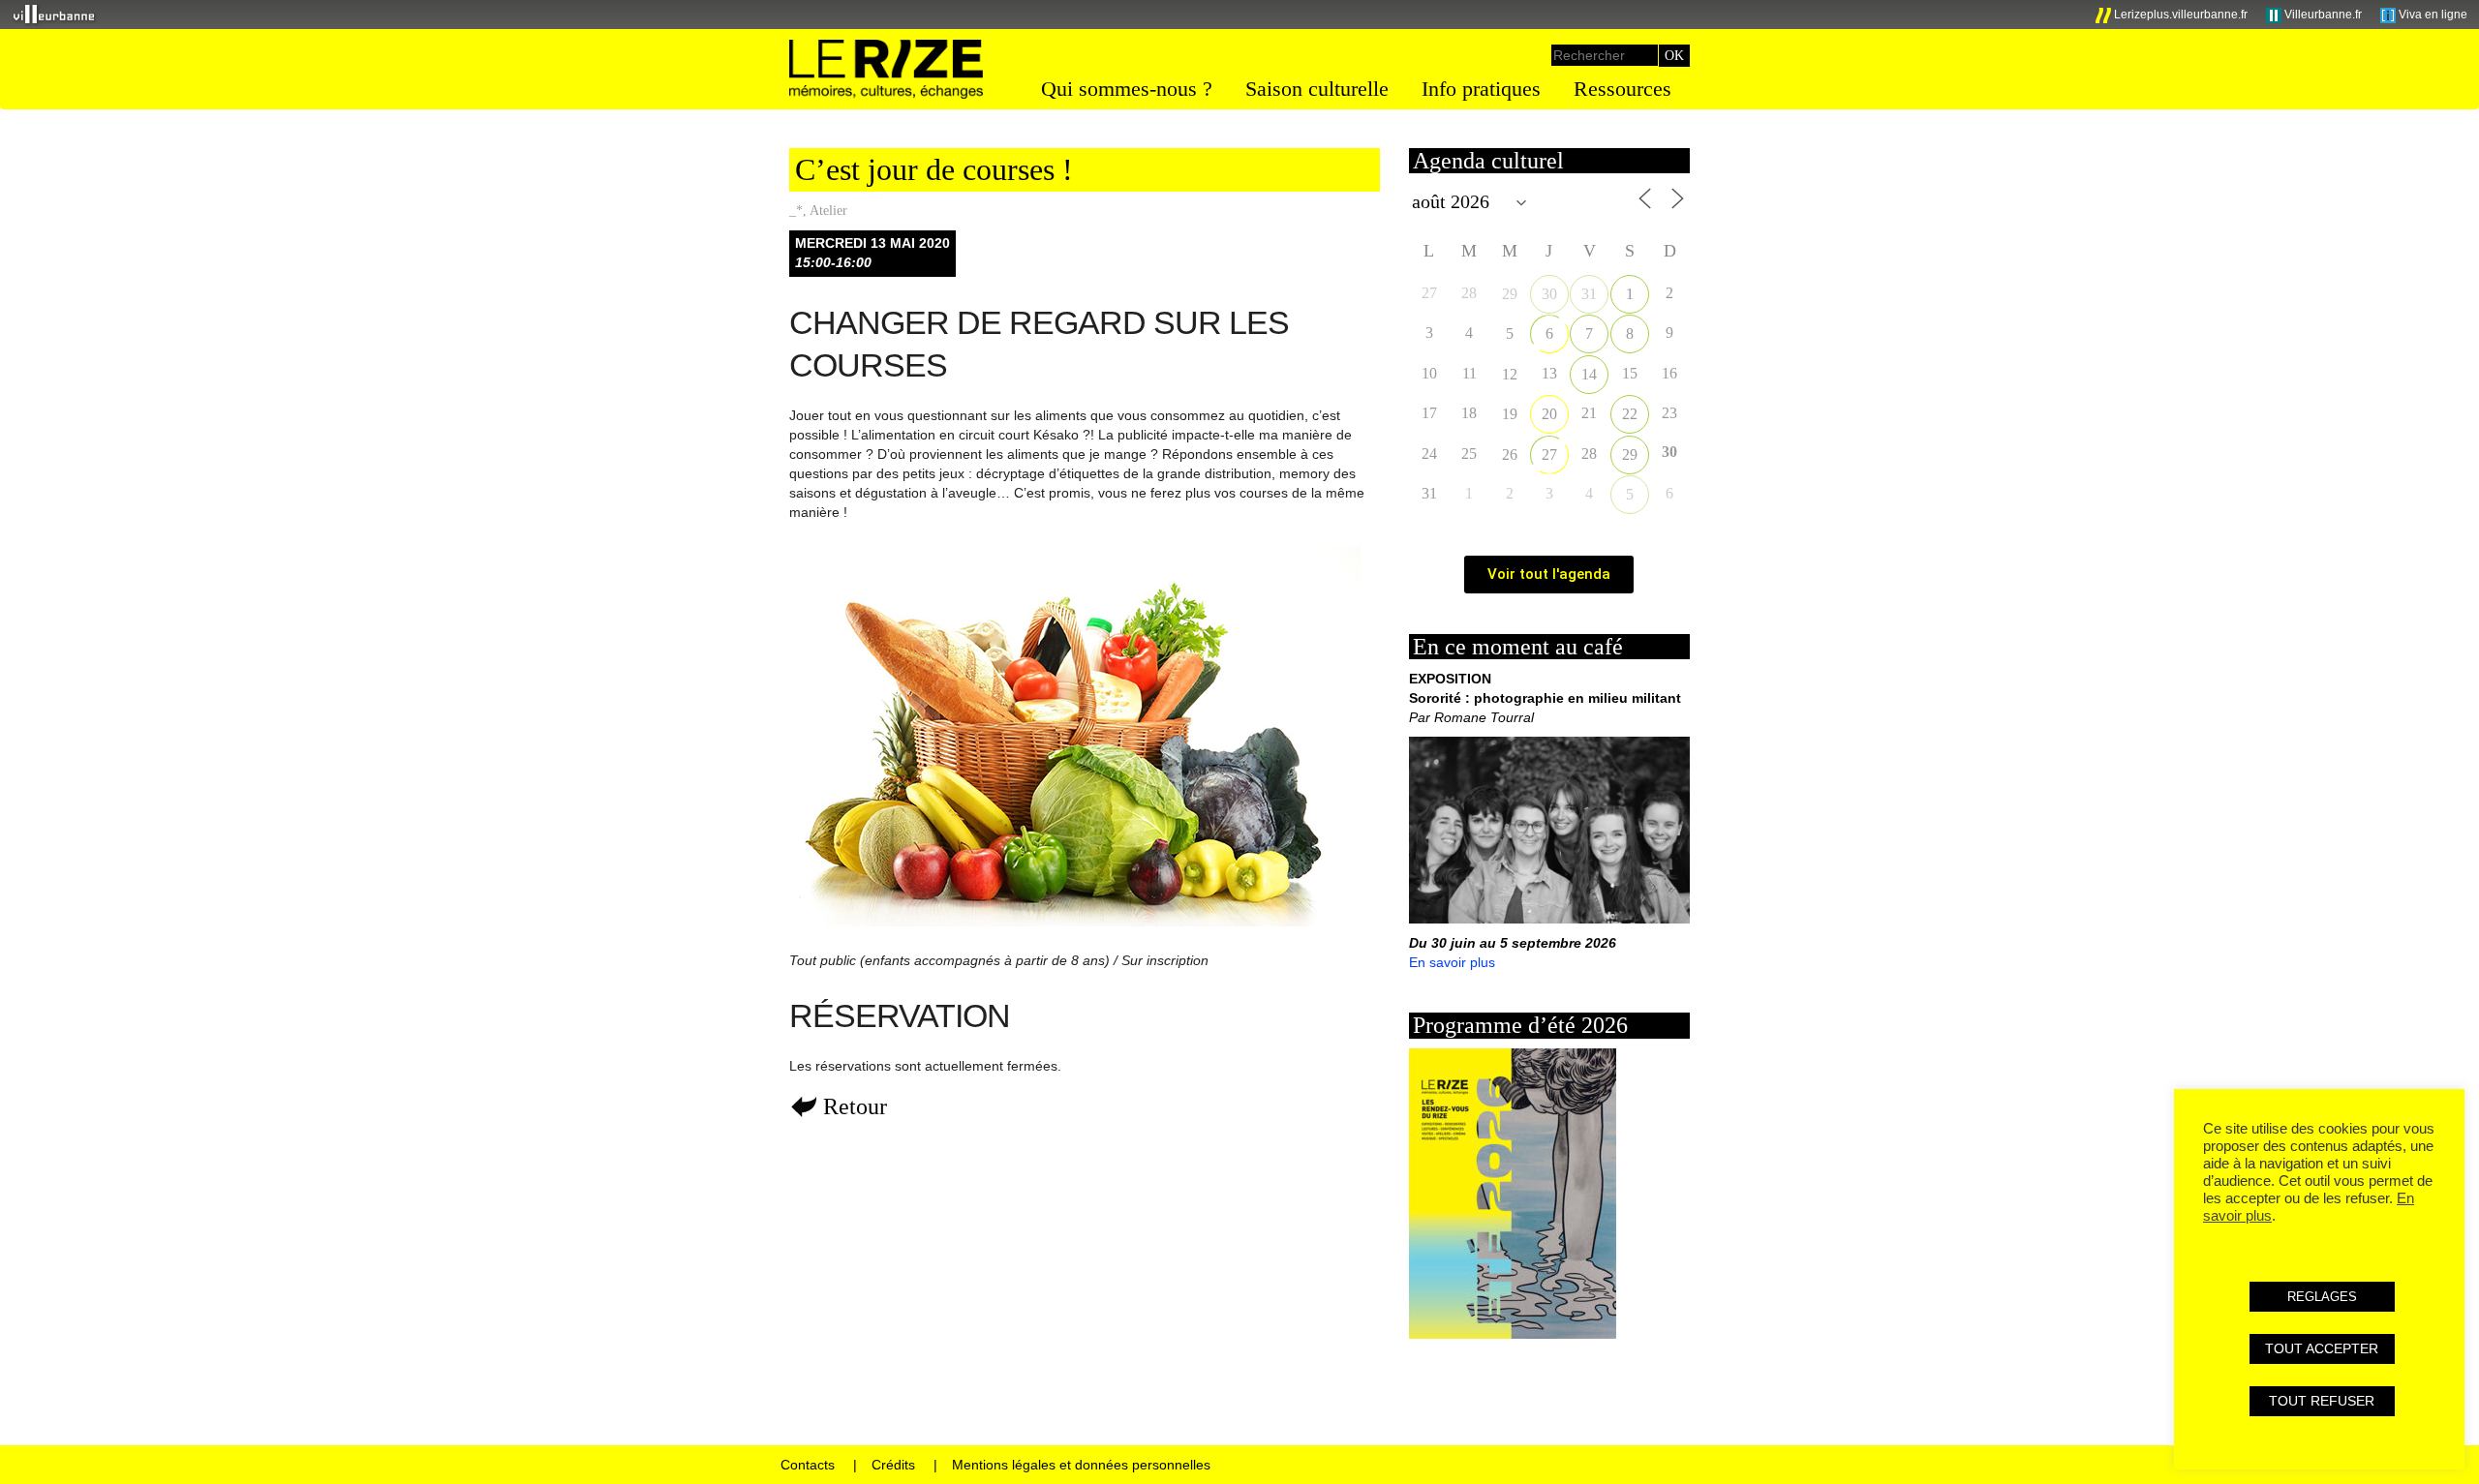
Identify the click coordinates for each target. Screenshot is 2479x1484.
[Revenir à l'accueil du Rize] (886, 70)
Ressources (1622, 89)
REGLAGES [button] (2322, 1297)
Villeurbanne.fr (2322, 15)
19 (1510, 414)
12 (1510, 374)
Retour (855, 1106)
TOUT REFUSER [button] (2322, 1401)
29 (1510, 294)
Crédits (893, 1465)
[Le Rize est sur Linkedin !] (2070, 15)
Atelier (828, 211)
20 (1549, 414)
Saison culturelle (1317, 89)
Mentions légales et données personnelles (1081, 1465)
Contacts (808, 1465)
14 (1589, 374)
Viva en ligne (2432, 15)
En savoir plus (1452, 962)
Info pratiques (1481, 89)
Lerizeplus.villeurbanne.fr (2179, 15)
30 (1549, 294)
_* (796, 211)
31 (1589, 294)
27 (1549, 454)
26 (1510, 454)
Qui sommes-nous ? (1127, 89)
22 (1630, 414)
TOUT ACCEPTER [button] (2322, 1348)
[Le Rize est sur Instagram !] (2038, 15)
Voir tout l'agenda (1549, 574)
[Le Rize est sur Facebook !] (2006, 15)
